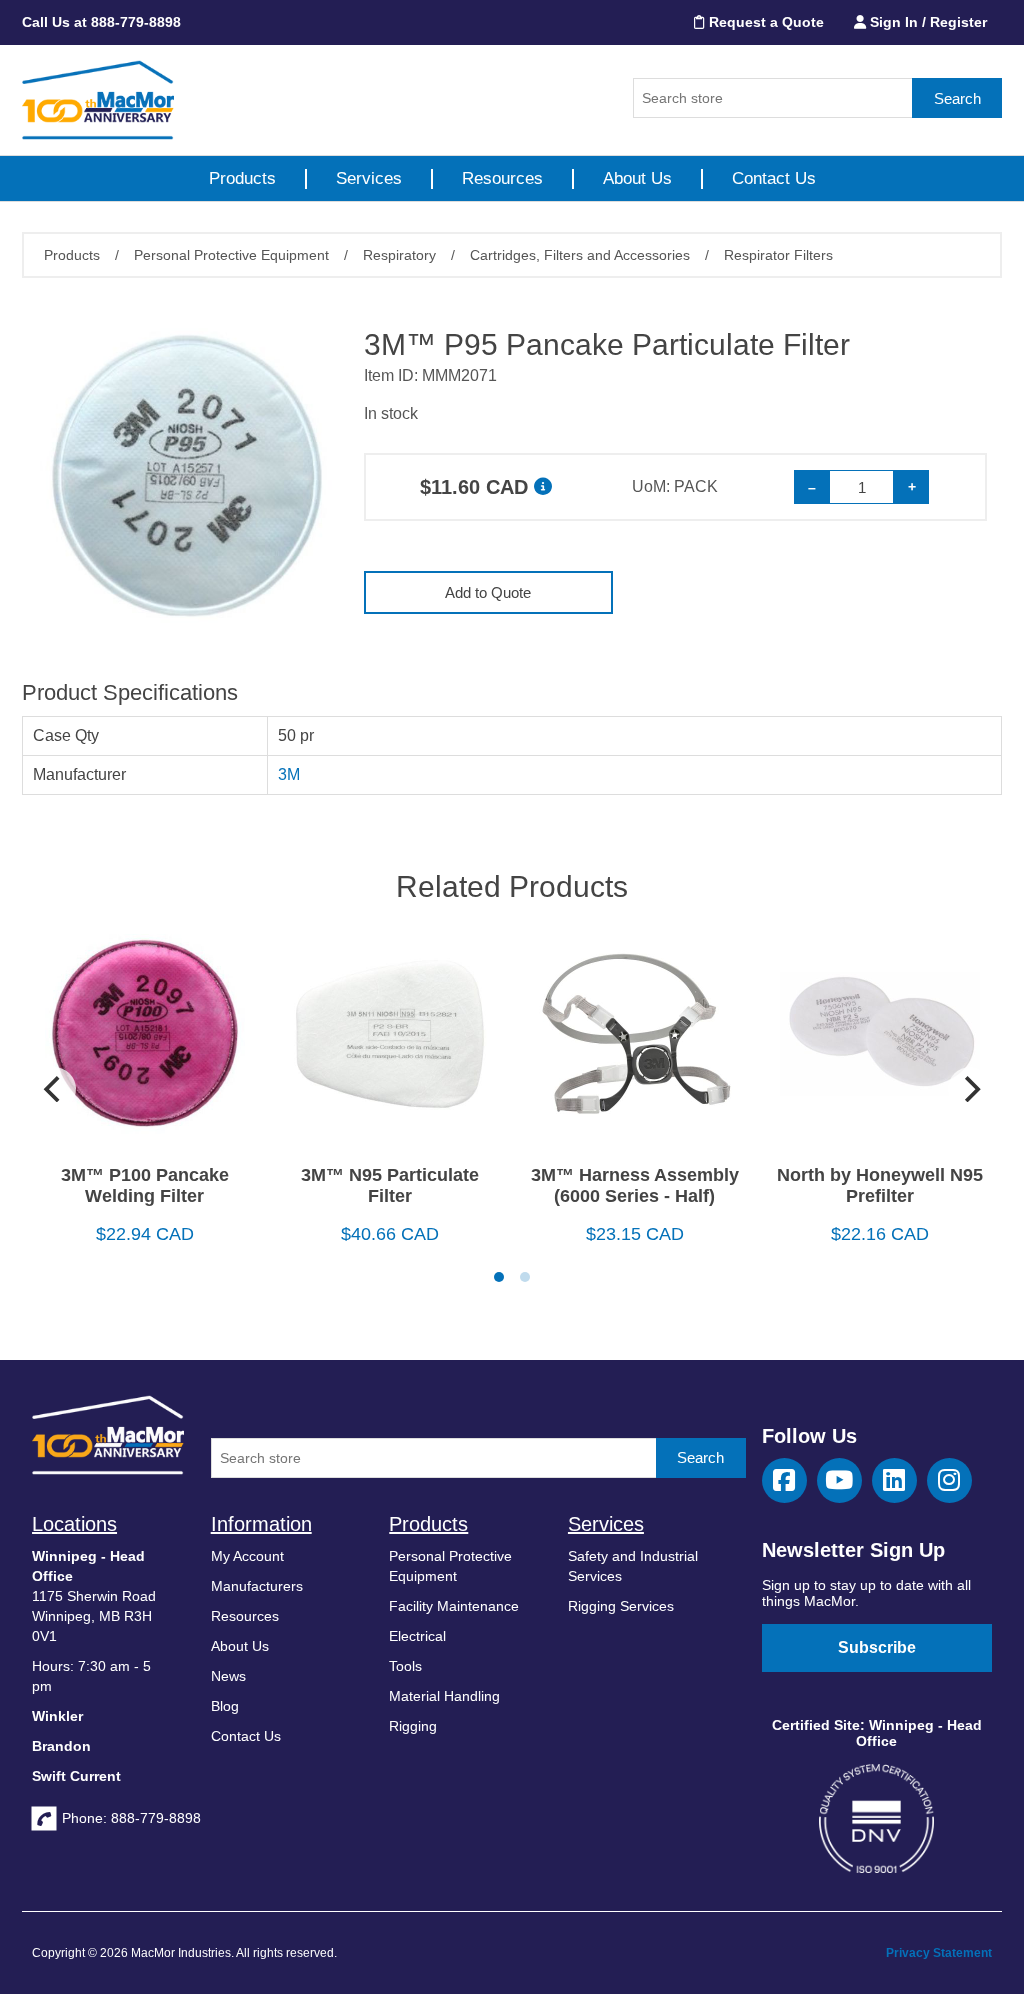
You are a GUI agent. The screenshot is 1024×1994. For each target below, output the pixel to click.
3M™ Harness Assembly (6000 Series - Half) (635, 1185)
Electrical (417, 1636)
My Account (247, 1556)
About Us (637, 178)
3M (289, 774)
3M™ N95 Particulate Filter (390, 1185)
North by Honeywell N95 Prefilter (880, 1185)
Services (369, 178)
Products (242, 178)
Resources (502, 178)
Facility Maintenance (454, 1606)
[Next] (970, 1089)
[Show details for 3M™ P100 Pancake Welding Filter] (144, 1041)
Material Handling (444, 1696)
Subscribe (877, 1647)
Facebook (784, 1480)
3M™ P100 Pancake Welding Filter (145, 1185)
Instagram (949, 1480)
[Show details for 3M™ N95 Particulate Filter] (389, 1041)
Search (957, 98)
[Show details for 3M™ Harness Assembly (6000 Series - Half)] (634, 1041)
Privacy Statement (939, 1953)
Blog (225, 1706)
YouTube (839, 1480)
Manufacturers (257, 1586)
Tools (405, 1666)
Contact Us (774, 178)
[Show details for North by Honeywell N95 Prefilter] (879, 1041)
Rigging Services (621, 1606)
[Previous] (54, 1089)
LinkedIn (894, 1480)
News (228, 1676)
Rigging (413, 1726)
